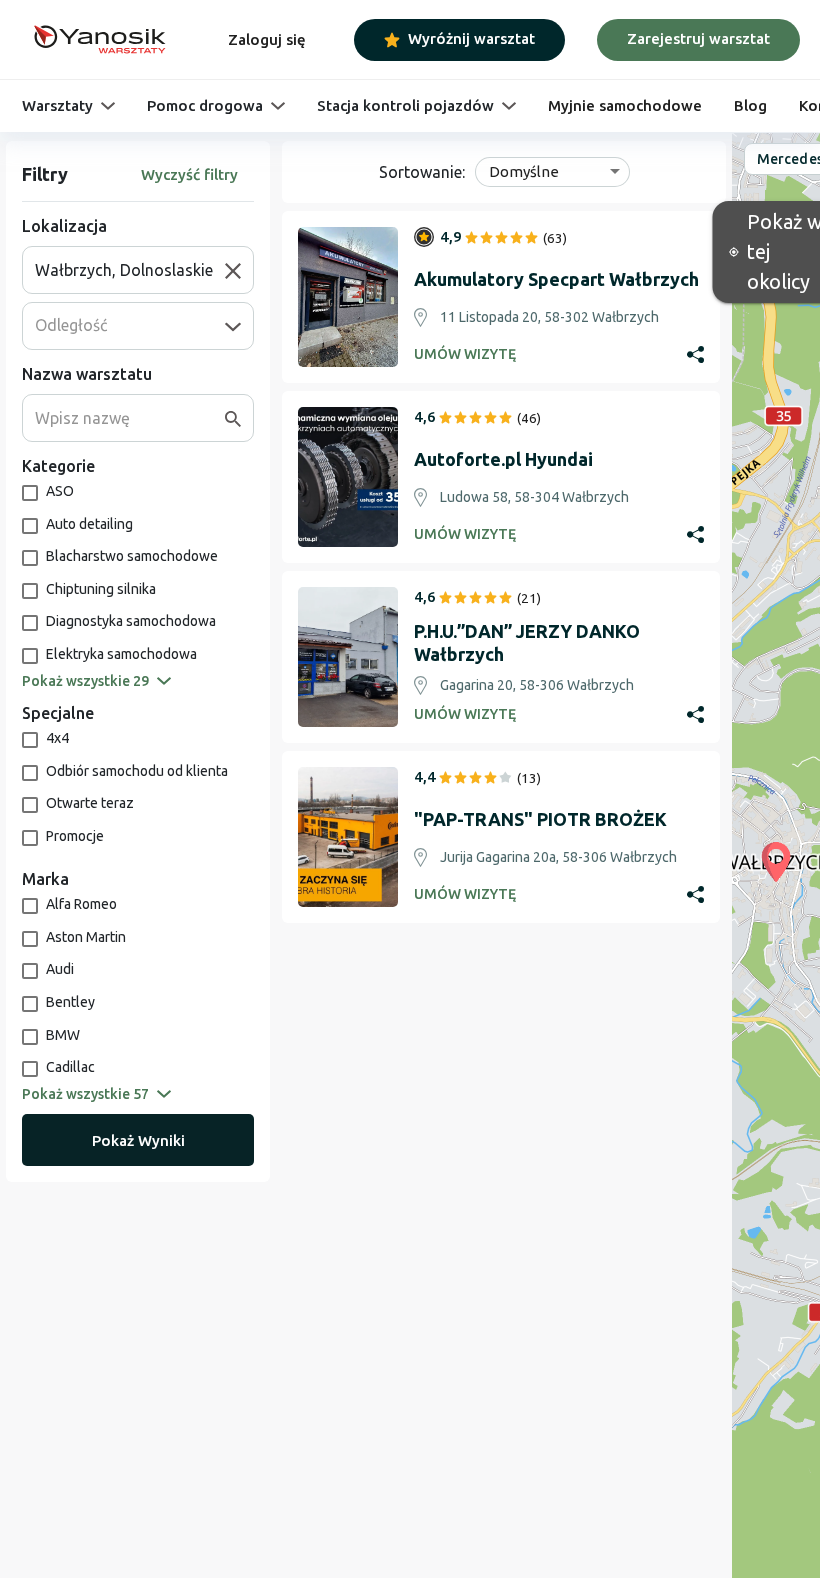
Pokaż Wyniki (138, 1140)
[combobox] (130, 270)
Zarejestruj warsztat (698, 38)
